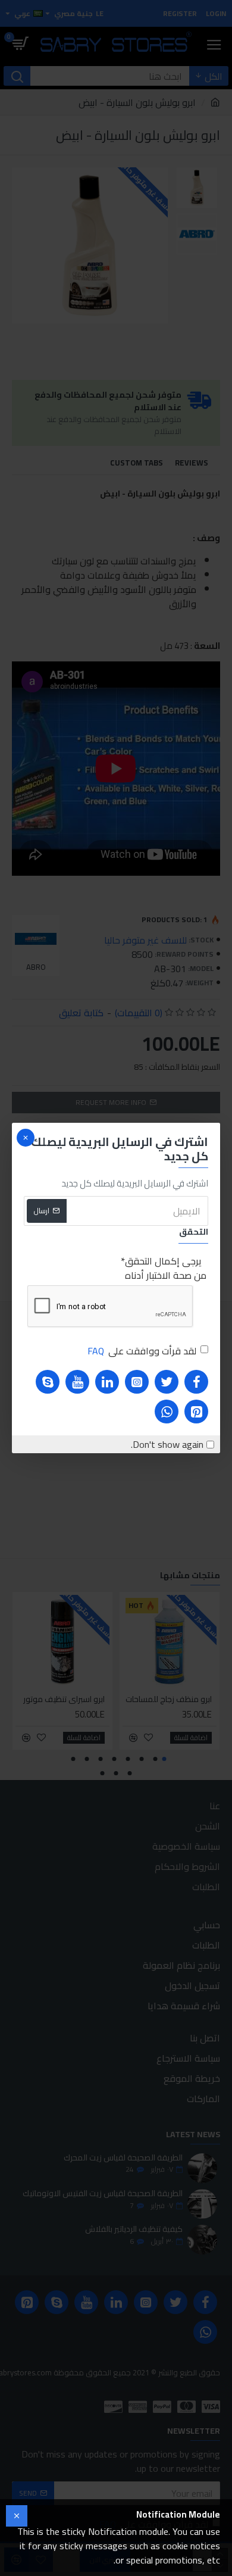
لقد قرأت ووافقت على (142, 1351)
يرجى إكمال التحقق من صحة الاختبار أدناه (166, 1268)
